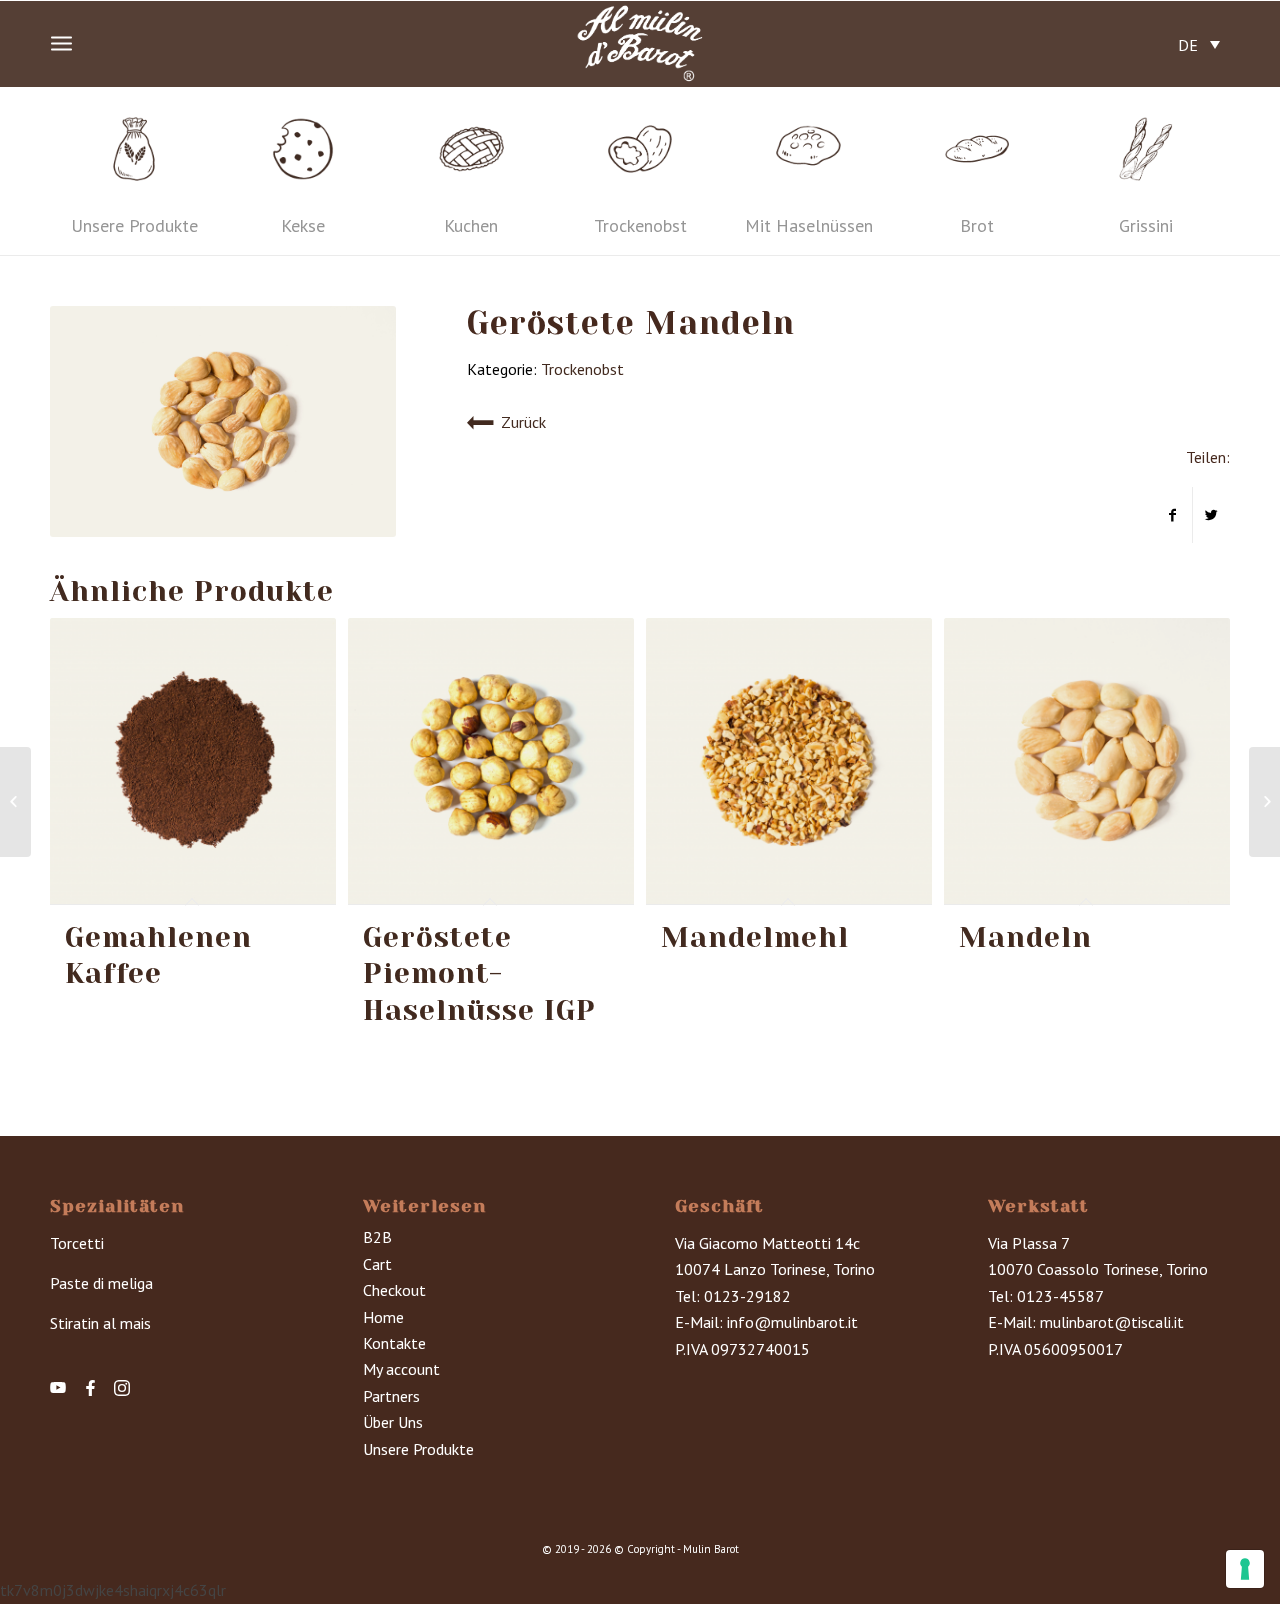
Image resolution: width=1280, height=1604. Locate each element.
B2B (377, 1237)
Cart (377, 1264)
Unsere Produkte (418, 1449)
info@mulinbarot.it (792, 1322)
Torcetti (77, 1243)
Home (383, 1317)
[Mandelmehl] (1264, 802)
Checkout (394, 1290)
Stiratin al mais (100, 1323)
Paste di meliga (101, 1283)
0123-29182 (747, 1296)
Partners (391, 1396)
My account (401, 1369)
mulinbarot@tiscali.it (1112, 1322)
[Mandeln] (15, 802)
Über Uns (393, 1422)
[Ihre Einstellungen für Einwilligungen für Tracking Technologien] (1245, 1569)
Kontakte (394, 1343)
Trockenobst (582, 369)
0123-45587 (1060, 1296)
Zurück (523, 422)
